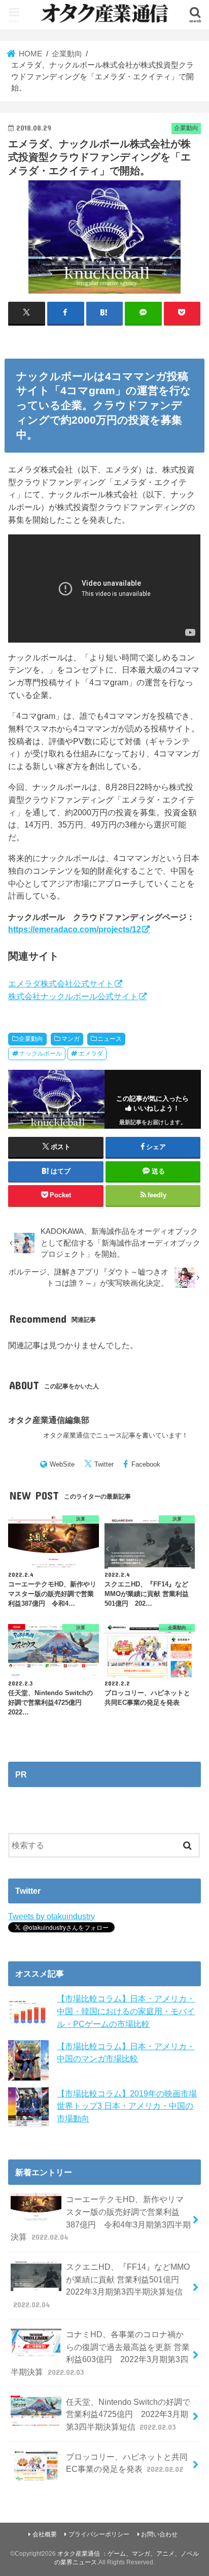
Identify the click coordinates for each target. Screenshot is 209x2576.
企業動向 (31, 1039)
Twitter (104, 1464)
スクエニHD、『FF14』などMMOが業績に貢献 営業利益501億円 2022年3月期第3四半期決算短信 (101, 2285)
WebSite (62, 1464)
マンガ (71, 1039)
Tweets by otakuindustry (51, 1916)
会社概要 (45, 2534)
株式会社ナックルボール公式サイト (73, 996)
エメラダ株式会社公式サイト (61, 983)
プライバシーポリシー (99, 2534)
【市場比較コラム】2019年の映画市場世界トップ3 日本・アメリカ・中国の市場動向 (127, 2106)
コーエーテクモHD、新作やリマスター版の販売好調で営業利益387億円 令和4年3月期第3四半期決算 (100, 2218)
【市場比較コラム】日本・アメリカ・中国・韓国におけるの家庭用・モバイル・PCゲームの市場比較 (126, 2011)
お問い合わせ (159, 2534)
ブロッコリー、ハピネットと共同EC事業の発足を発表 (127, 2463)
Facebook (146, 1464)
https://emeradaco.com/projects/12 (75, 929)
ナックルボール (41, 1054)
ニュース (110, 1039)
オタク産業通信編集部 (49, 1420)
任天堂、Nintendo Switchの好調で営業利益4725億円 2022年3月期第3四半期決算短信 (128, 2414)
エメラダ (91, 1054)
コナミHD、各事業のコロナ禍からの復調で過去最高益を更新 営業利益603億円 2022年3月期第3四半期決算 (100, 2353)
